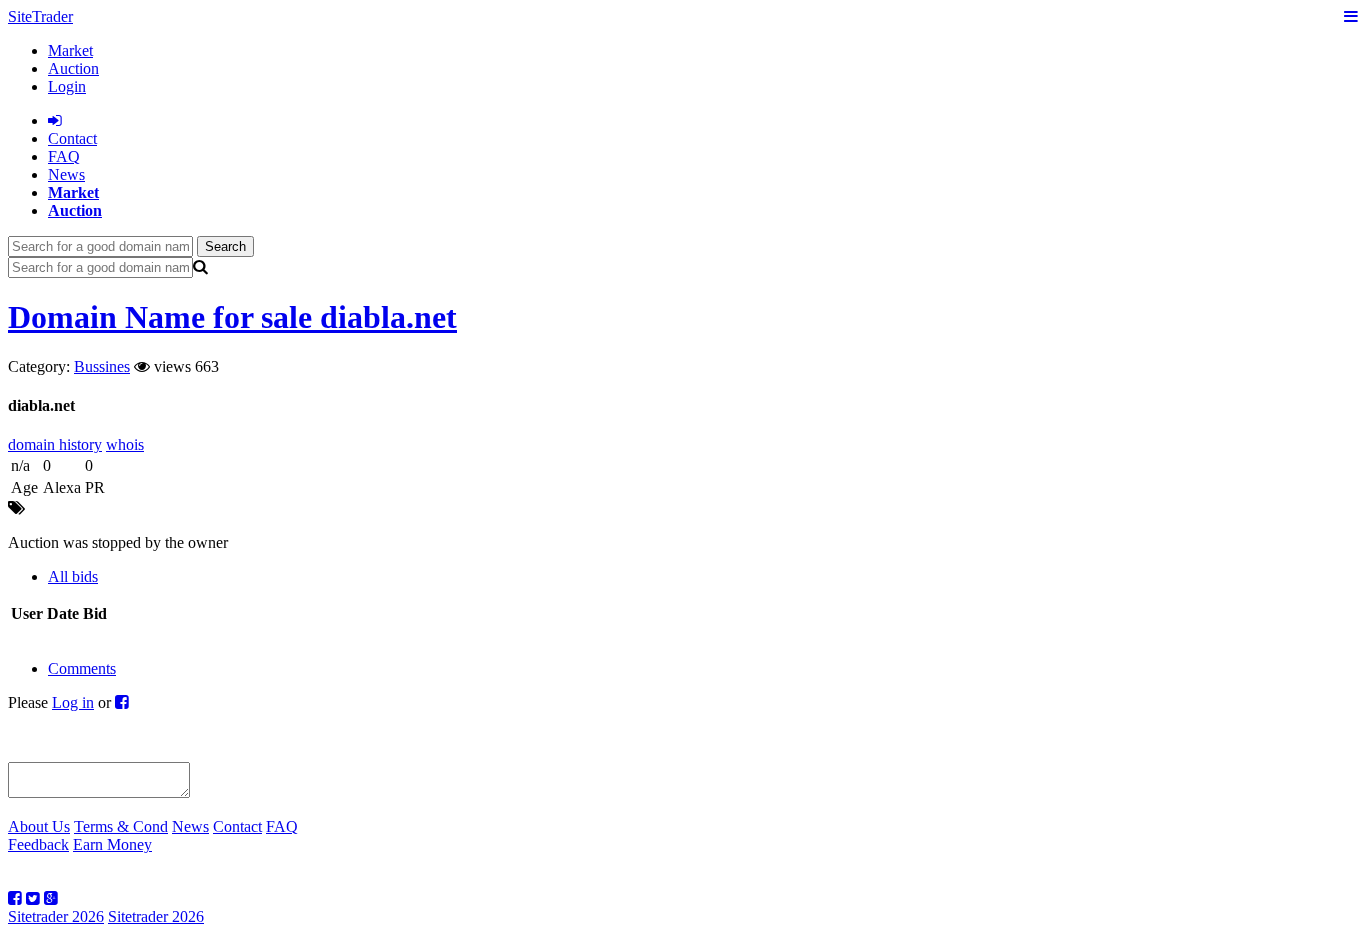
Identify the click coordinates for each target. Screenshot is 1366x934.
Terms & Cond (121, 826)
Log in (73, 702)
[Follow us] (15, 898)
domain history (55, 444)
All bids (73, 576)
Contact (237, 826)
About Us (39, 826)
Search (225, 246)
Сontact (72, 138)
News (66, 174)
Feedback (38, 844)
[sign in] (55, 120)
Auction (73, 68)
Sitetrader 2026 (56, 916)
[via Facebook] (122, 702)
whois (125, 444)
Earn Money (112, 844)
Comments (82, 668)
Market (70, 50)
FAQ (64, 156)
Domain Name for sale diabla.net (232, 317)
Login (67, 86)
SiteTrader (40, 16)
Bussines (102, 366)
